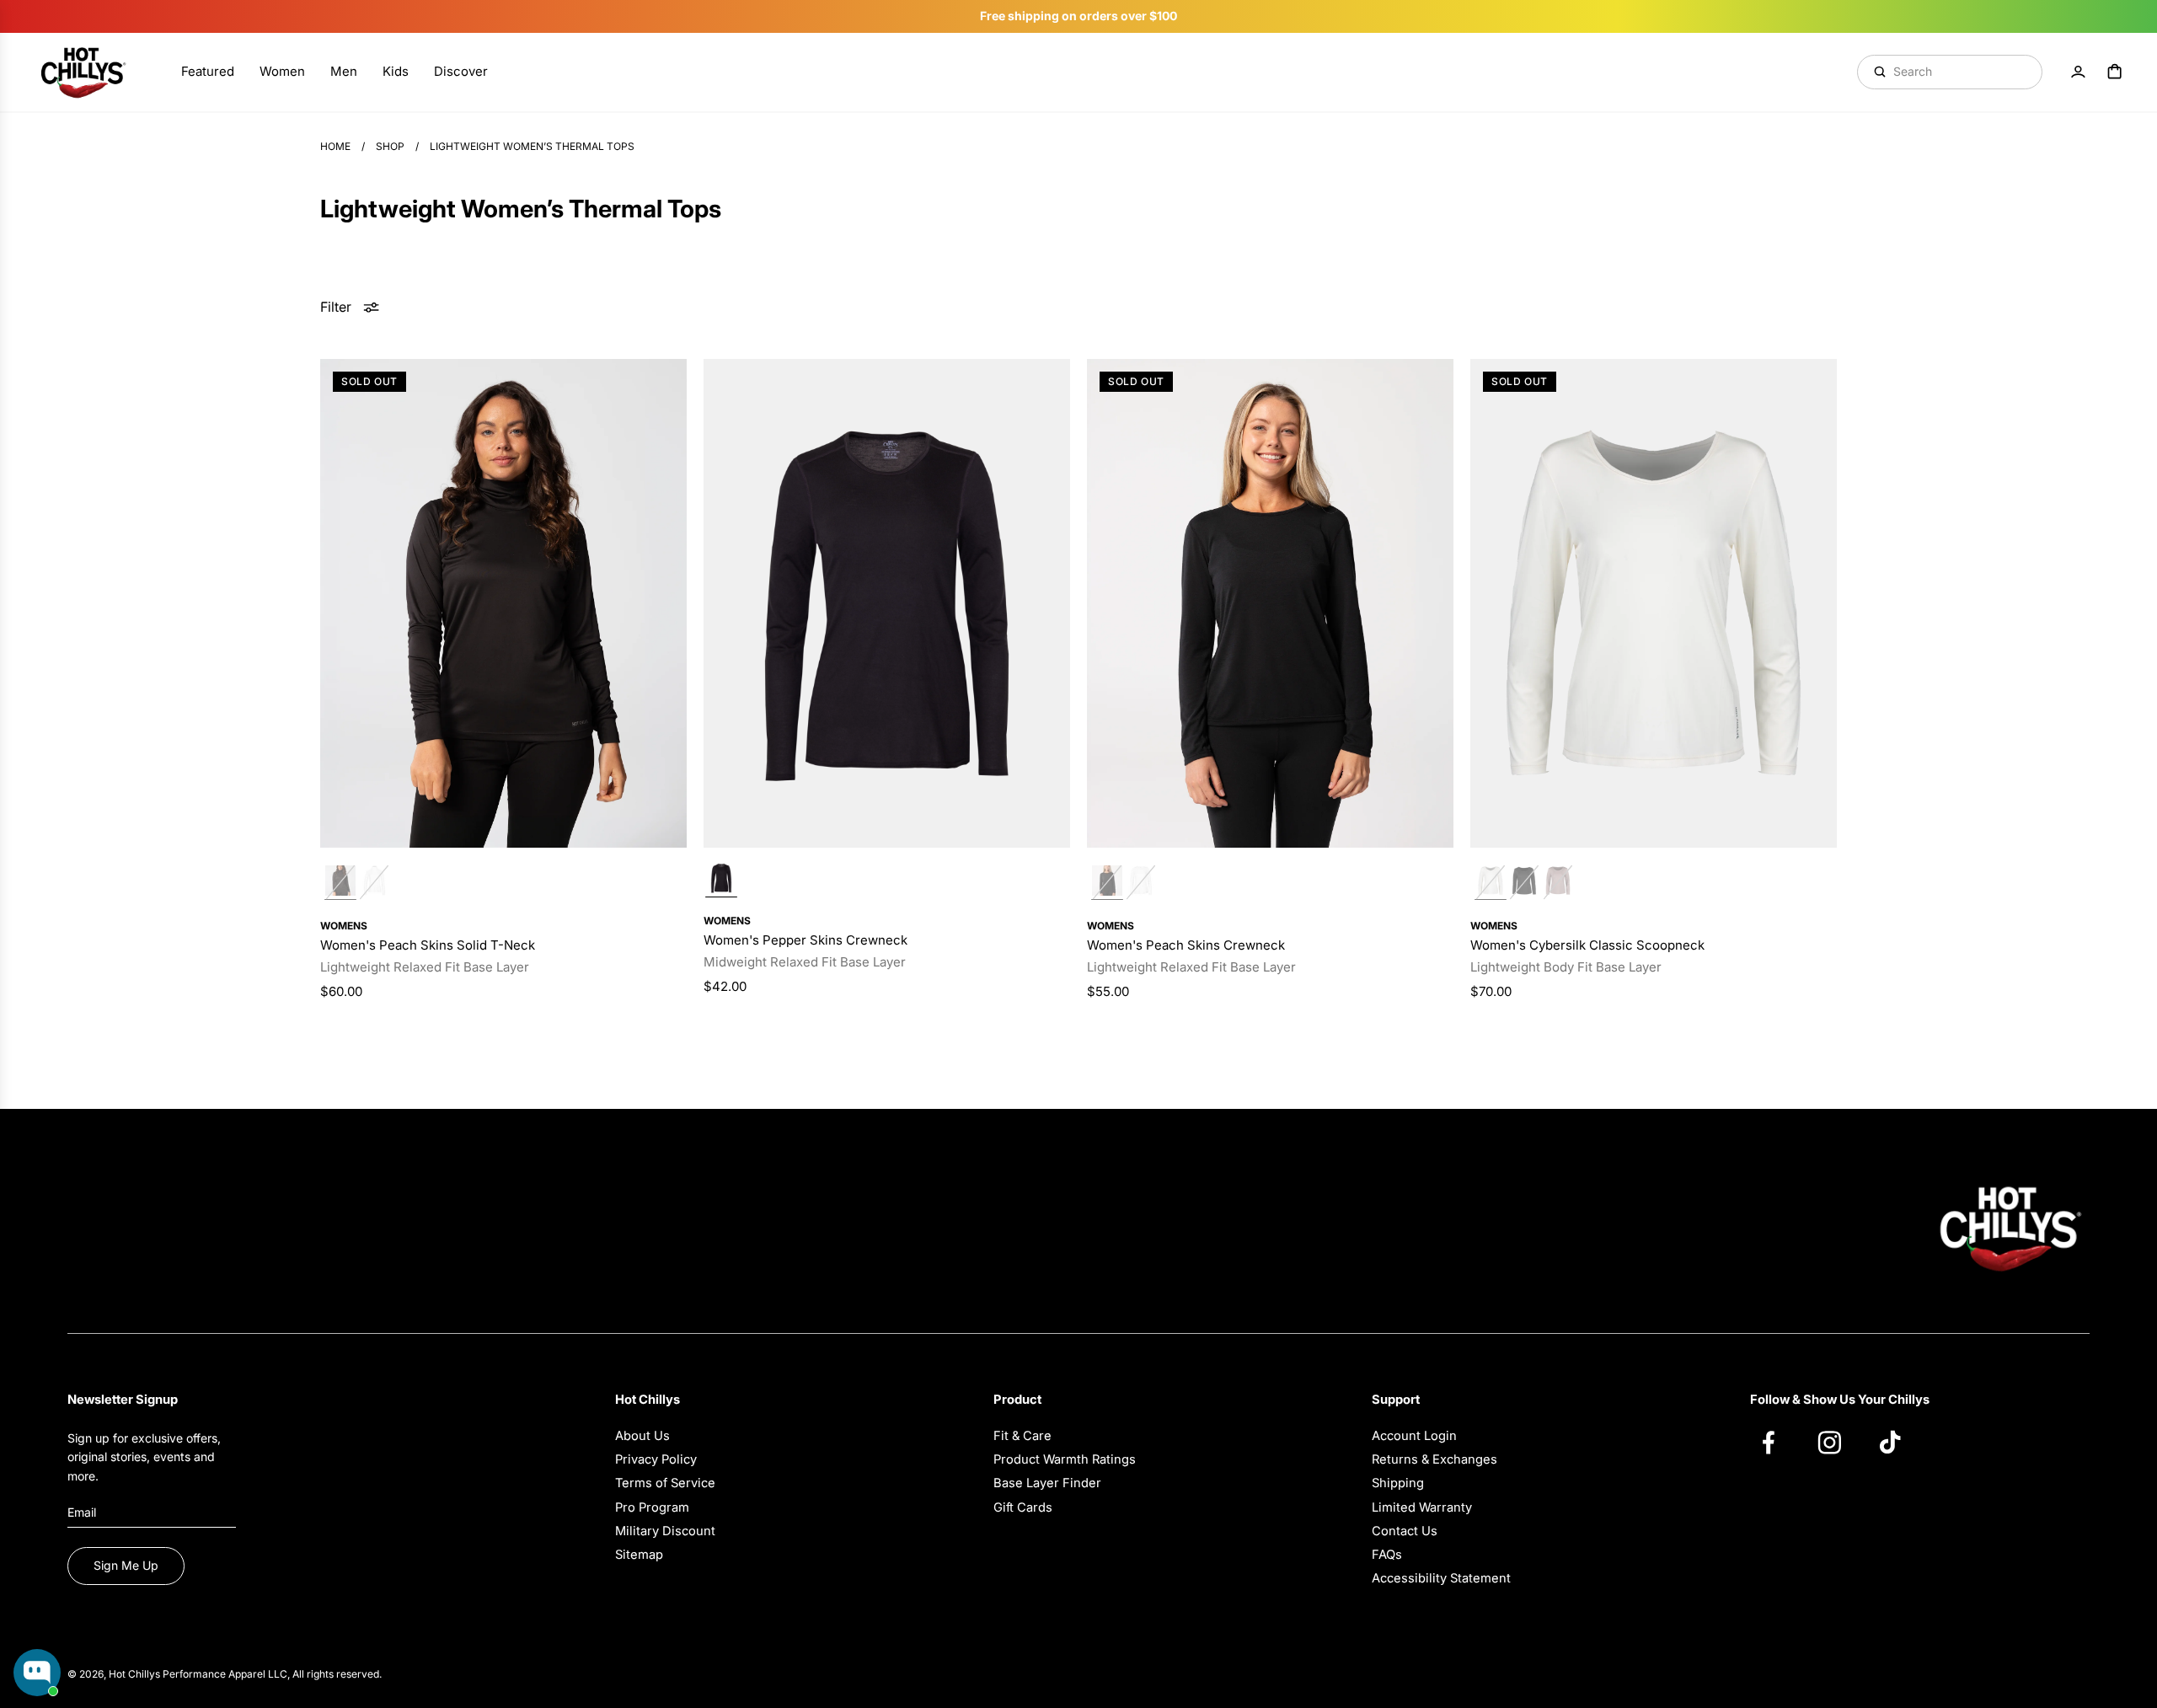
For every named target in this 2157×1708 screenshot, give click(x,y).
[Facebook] (1777, 1442)
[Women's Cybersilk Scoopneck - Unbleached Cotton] (1654, 603)
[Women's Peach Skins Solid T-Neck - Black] (503, 603)
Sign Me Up (126, 1565)
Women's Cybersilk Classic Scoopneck (1587, 945)
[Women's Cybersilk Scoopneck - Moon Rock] (1558, 883)
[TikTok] (1898, 1442)
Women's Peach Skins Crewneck (1186, 945)
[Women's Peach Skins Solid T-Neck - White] (374, 883)
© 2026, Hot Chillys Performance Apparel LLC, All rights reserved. (225, 1674)
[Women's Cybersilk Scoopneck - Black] (1524, 883)
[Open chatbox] (37, 1673)
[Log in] (2078, 72)
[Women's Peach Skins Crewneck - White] (1141, 883)
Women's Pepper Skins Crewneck (806, 940)
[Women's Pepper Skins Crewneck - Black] (887, 603)
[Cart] (2115, 72)
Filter (336, 307)
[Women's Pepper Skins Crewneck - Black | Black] (721, 880)
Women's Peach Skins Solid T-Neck (428, 945)
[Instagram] (1838, 1442)
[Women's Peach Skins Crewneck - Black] (1270, 603)
